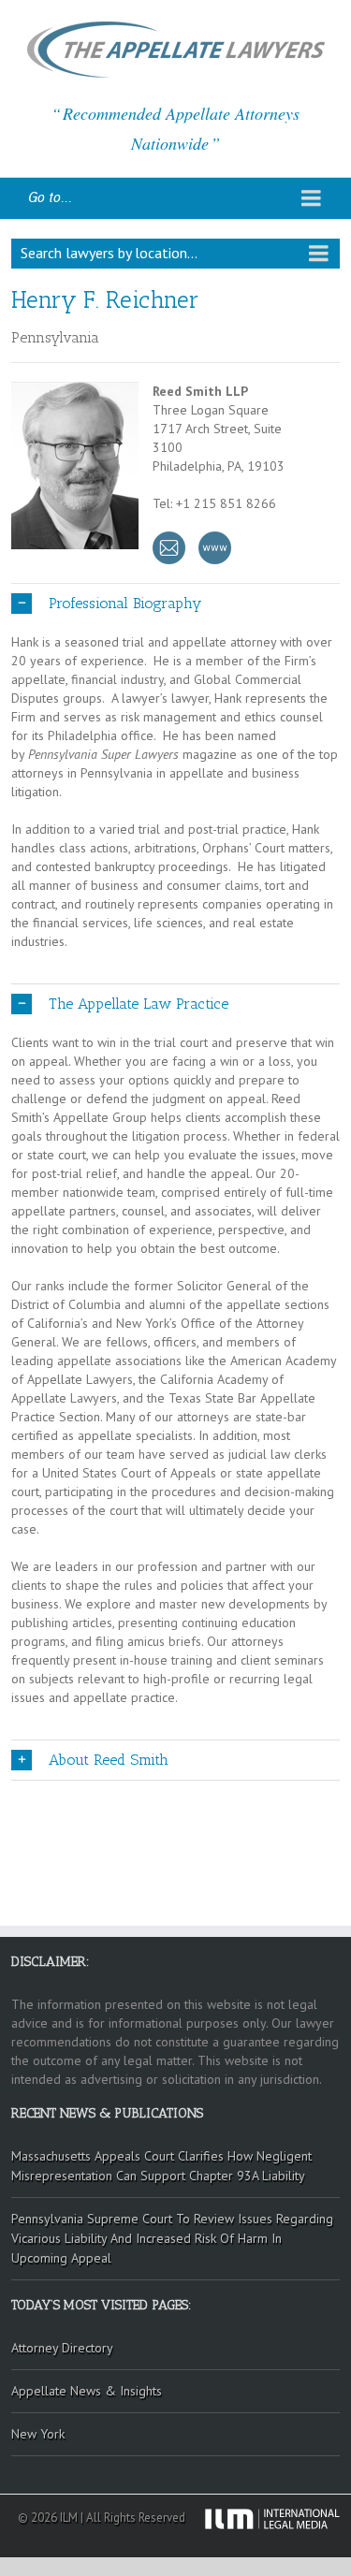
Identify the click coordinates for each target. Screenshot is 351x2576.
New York (38, 2434)
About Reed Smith (109, 1760)
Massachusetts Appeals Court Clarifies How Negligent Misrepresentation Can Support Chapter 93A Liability (161, 2166)
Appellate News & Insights (87, 2391)
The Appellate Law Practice (139, 1004)
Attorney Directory (62, 2348)
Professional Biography (125, 603)
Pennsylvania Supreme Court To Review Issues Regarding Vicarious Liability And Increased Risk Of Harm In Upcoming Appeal (172, 2238)
